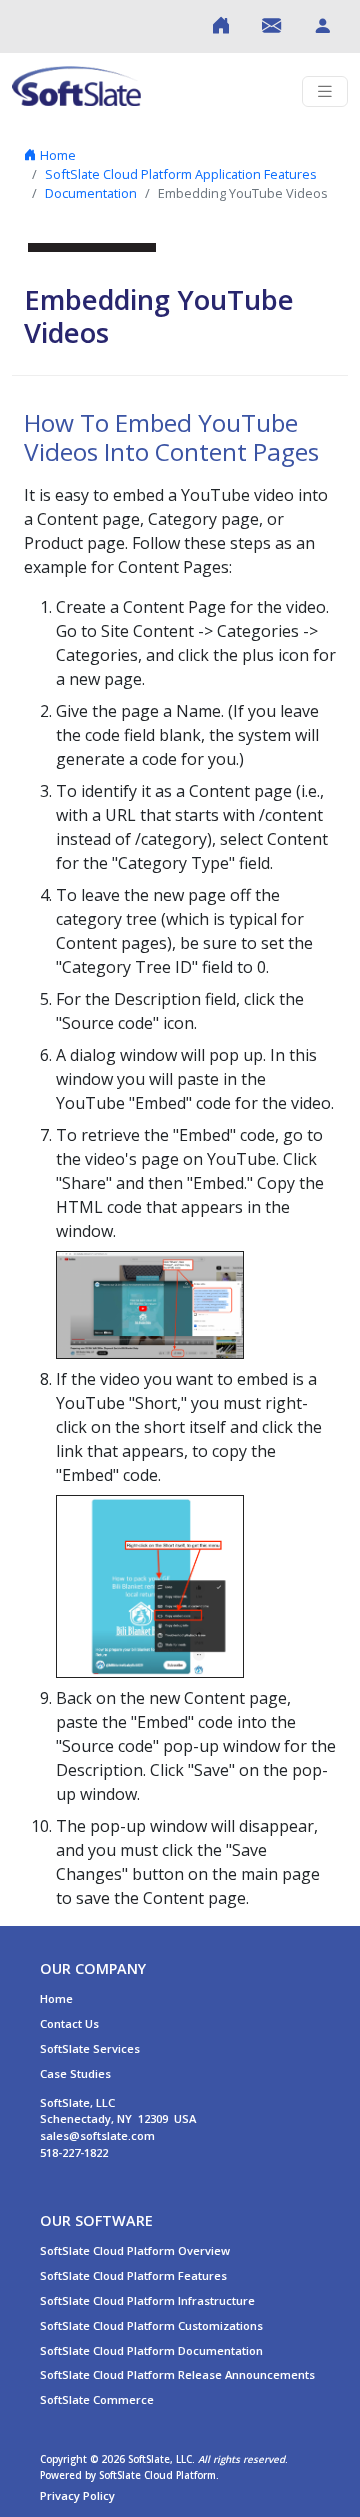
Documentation (91, 193)
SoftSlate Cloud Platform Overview (135, 2250)
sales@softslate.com (97, 2135)
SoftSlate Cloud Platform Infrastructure (147, 2300)
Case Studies (75, 2073)
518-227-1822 (74, 2152)
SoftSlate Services (90, 2048)
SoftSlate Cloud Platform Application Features (181, 174)
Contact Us (69, 2023)
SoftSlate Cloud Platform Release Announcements (177, 2374)
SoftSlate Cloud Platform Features (133, 2275)
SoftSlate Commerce (97, 2399)
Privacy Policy (77, 2495)
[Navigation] (325, 91)
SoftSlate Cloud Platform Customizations (151, 2325)
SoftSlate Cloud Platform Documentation (151, 2350)
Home (56, 155)
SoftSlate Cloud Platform (157, 2475)
